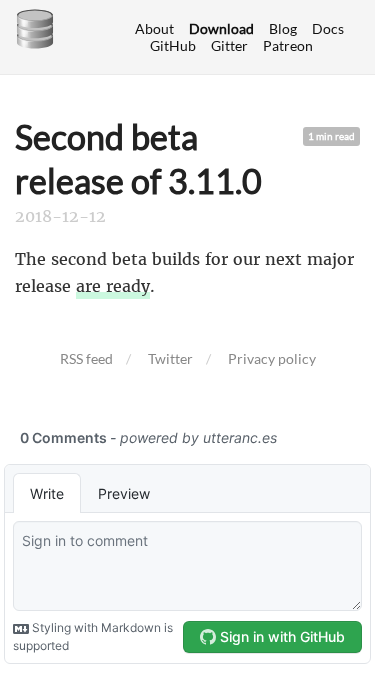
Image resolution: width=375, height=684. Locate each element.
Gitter (229, 45)
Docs (328, 28)
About (154, 28)
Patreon (288, 45)
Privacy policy (272, 358)
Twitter (170, 358)
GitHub (173, 45)
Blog (283, 28)
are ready (113, 286)
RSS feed (86, 358)
